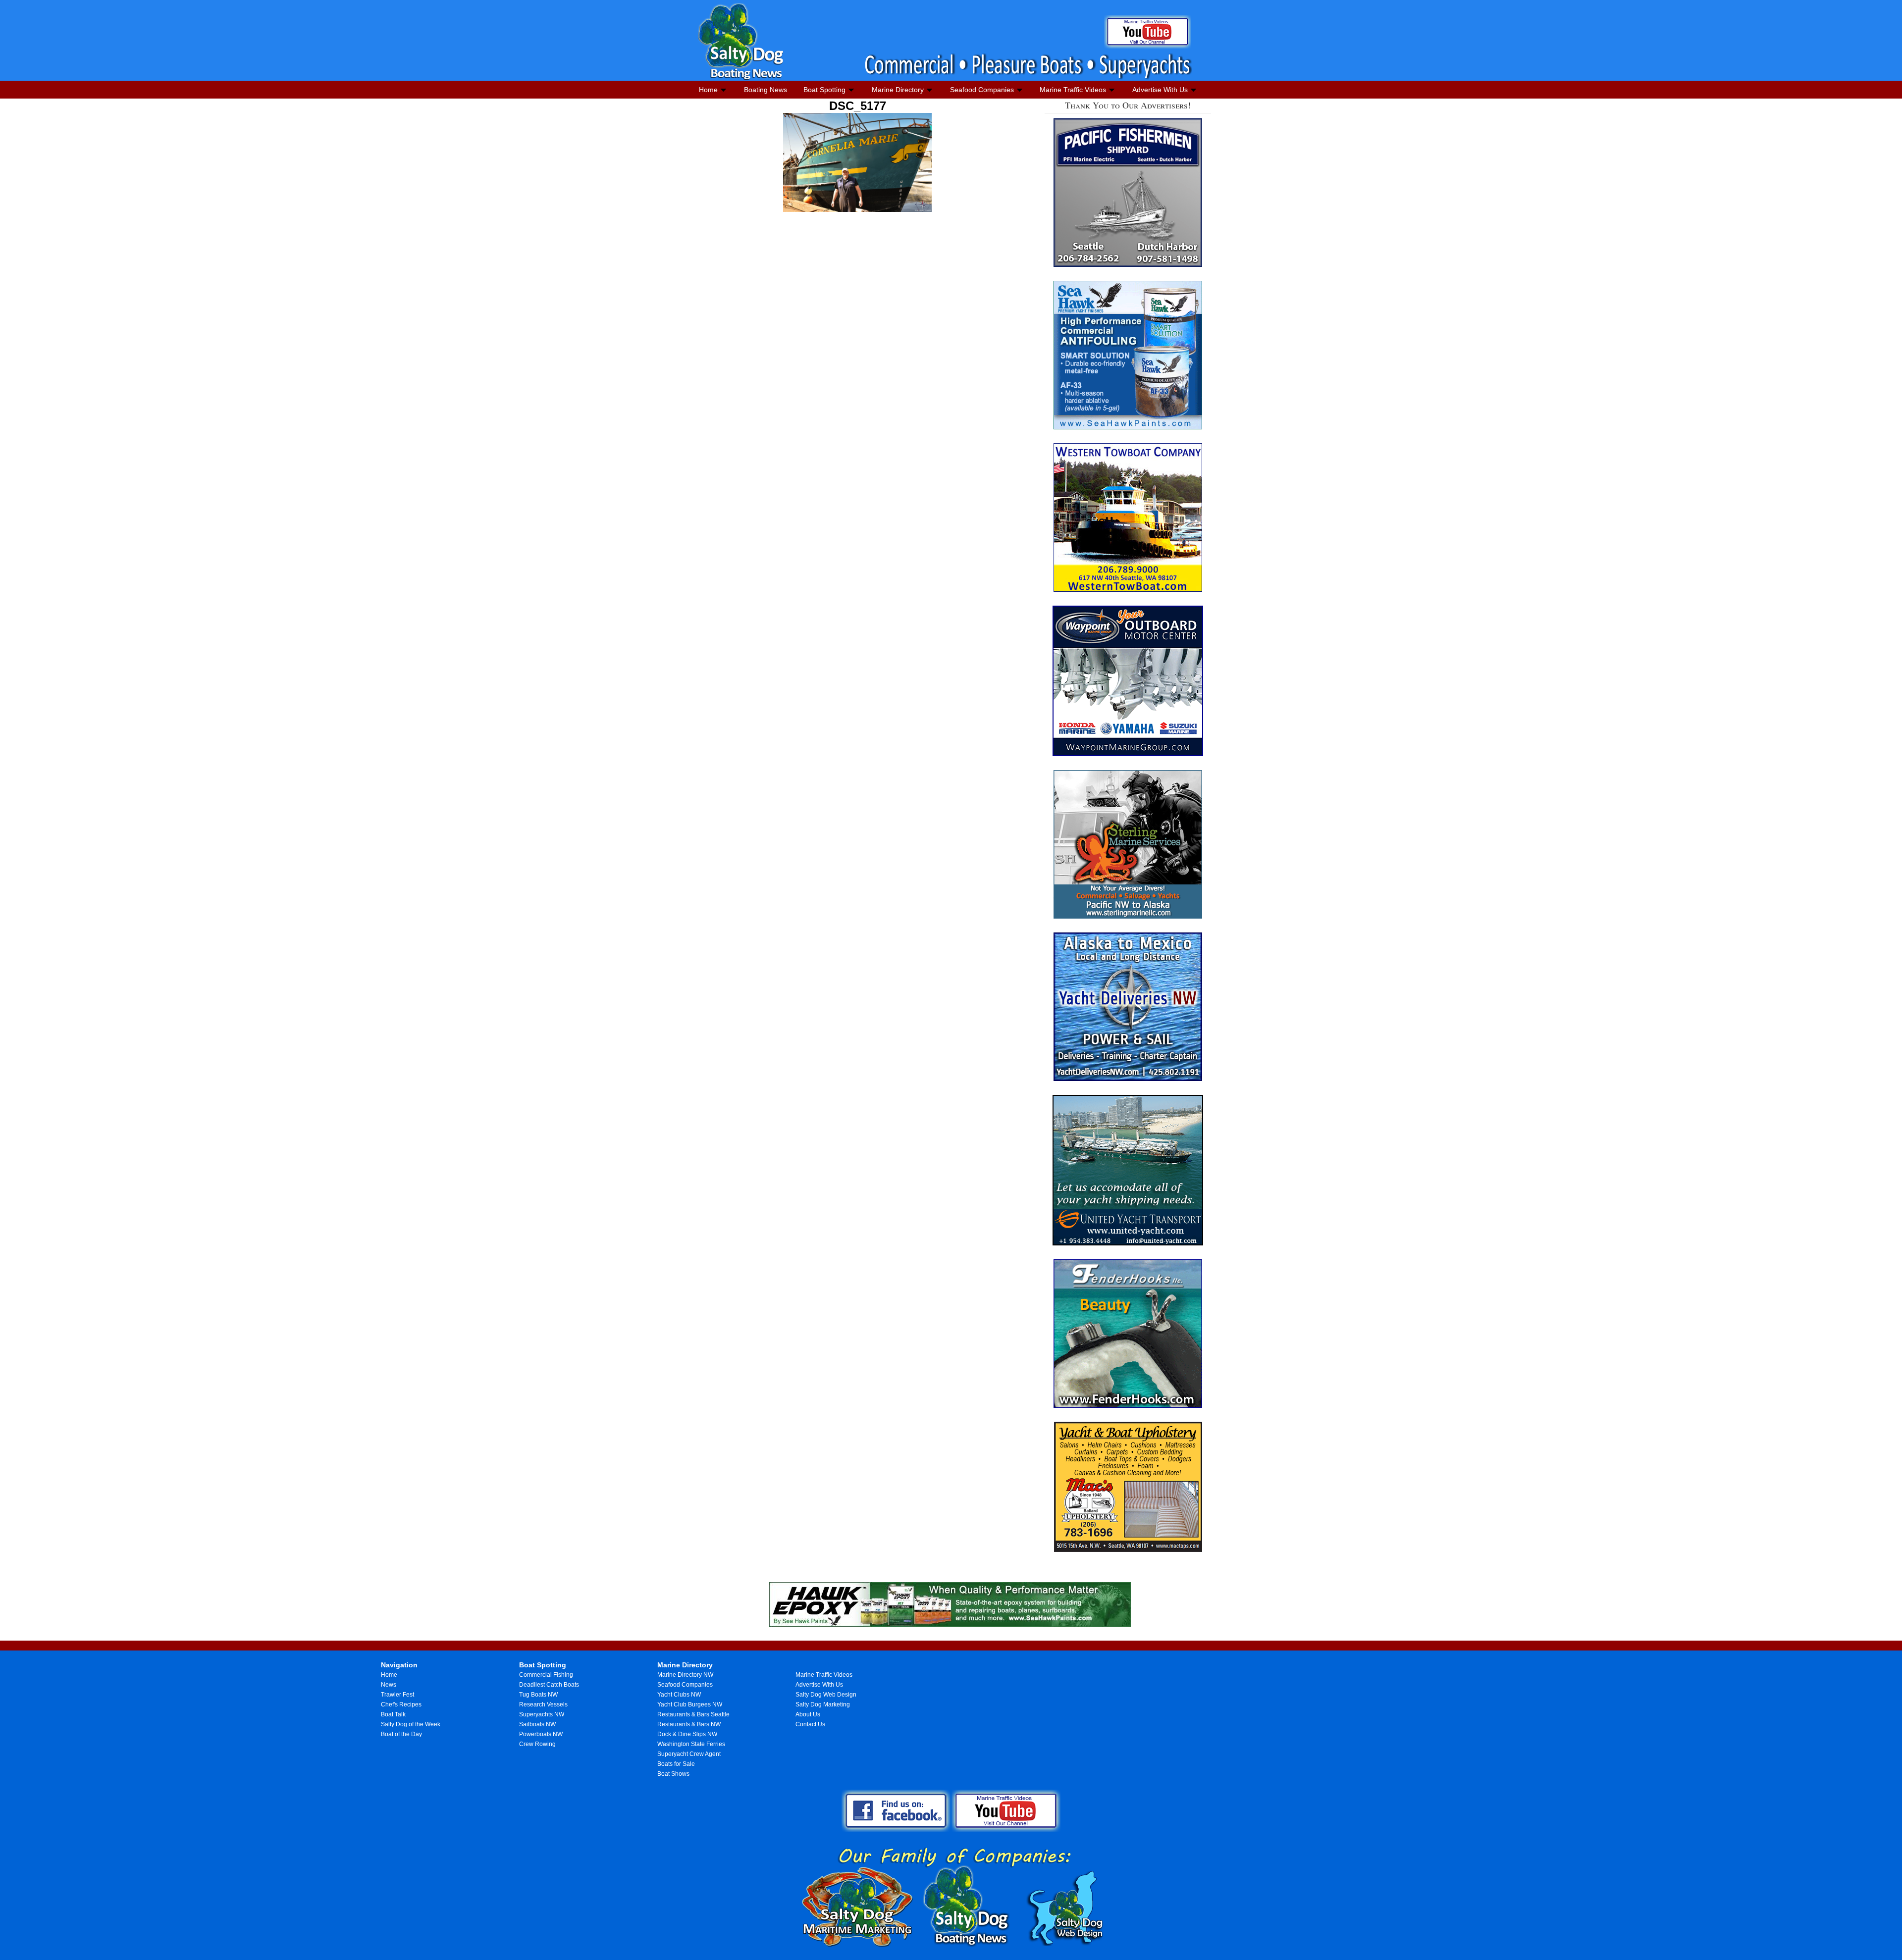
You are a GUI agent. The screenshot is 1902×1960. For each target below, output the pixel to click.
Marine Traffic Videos (1073, 90)
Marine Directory (898, 90)
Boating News (766, 90)
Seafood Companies (982, 90)
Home (708, 90)
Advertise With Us (1160, 90)
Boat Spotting (824, 90)
